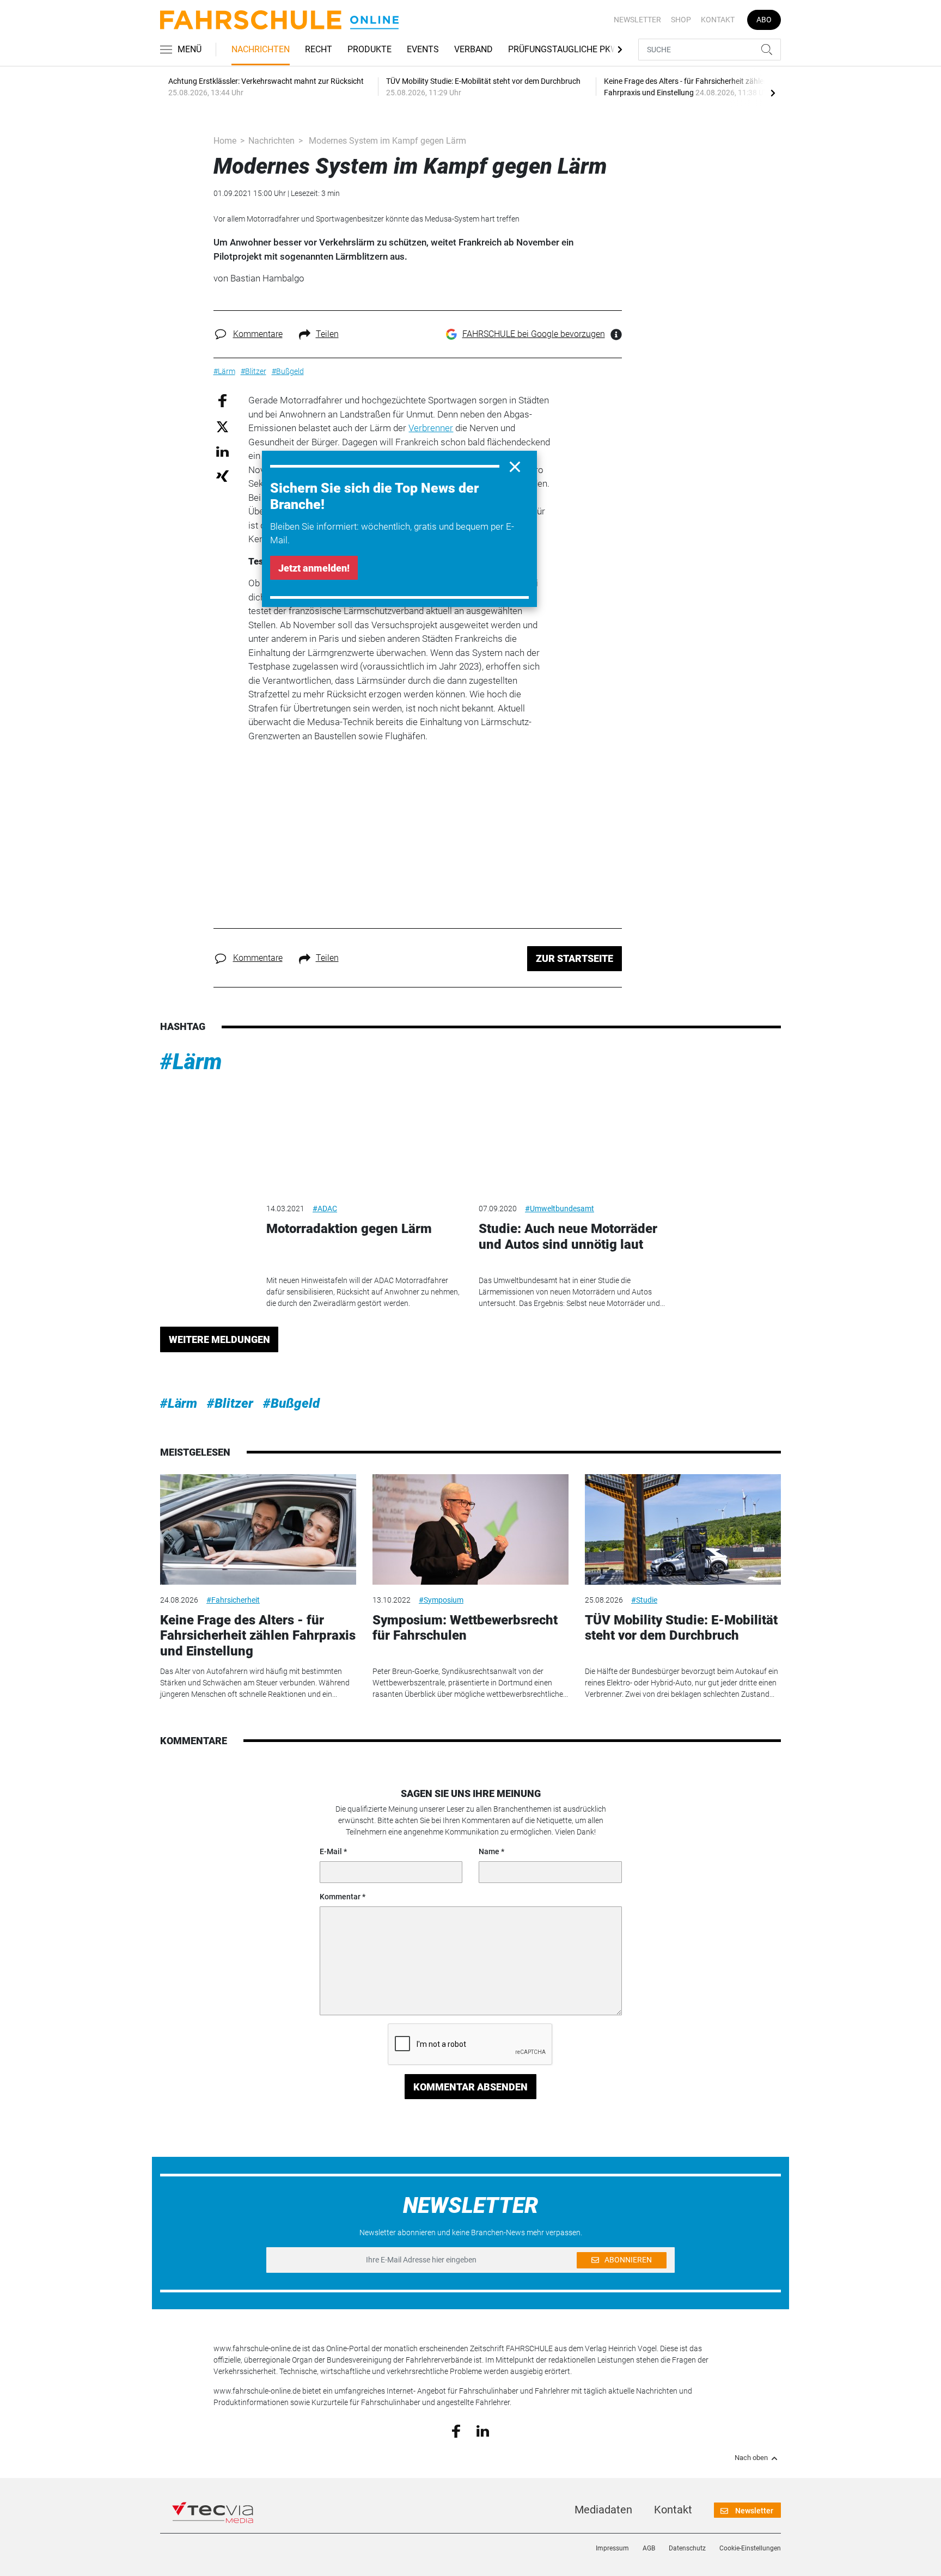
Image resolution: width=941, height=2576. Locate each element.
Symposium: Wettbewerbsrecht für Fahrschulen (465, 1628)
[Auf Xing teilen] (222, 476)
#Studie (644, 1600)
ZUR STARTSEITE (575, 958)
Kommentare (258, 334)
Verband (473, 49)
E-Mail (331, 1851)
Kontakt (718, 20)
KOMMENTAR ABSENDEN (471, 2087)
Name (489, 1851)
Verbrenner (431, 428)
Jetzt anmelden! (314, 568)
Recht (319, 49)
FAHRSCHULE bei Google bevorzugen (534, 334)
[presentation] (773, 93)
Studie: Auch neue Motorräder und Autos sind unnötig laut (568, 1237)
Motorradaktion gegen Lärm (349, 1229)
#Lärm (191, 1062)
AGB (649, 2548)
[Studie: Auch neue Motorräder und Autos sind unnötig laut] (577, 1139)
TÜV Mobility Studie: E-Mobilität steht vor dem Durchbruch (681, 1628)
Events (423, 49)
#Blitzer (230, 1403)
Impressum (612, 2548)
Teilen (327, 334)
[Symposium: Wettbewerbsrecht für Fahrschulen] (471, 1529)
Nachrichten (261, 49)
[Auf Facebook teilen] (222, 400)
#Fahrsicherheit (233, 1600)
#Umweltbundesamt (560, 1209)
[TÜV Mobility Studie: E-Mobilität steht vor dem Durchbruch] (683, 1529)
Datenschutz (687, 2548)
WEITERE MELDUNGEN (219, 1339)
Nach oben (751, 2458)
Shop (681, 20)
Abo (764, 20)
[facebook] (456, 2431)
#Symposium (441, 1600)
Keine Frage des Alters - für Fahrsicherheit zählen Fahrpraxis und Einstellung (258, 1636)
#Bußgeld (291, 1403)
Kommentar (340, 1897)
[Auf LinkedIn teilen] (222, 451)
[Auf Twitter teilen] (222, 426)
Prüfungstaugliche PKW (563, 49)
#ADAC (325, 1209)
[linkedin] (483, 2430)
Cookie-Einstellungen (750, 2548)
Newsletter (637, 20)
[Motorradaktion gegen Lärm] (364, 1139)
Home (225, 141)
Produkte (369, 49)
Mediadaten (603, 2510)
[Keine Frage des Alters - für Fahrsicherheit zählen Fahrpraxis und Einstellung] (258, 1529)
